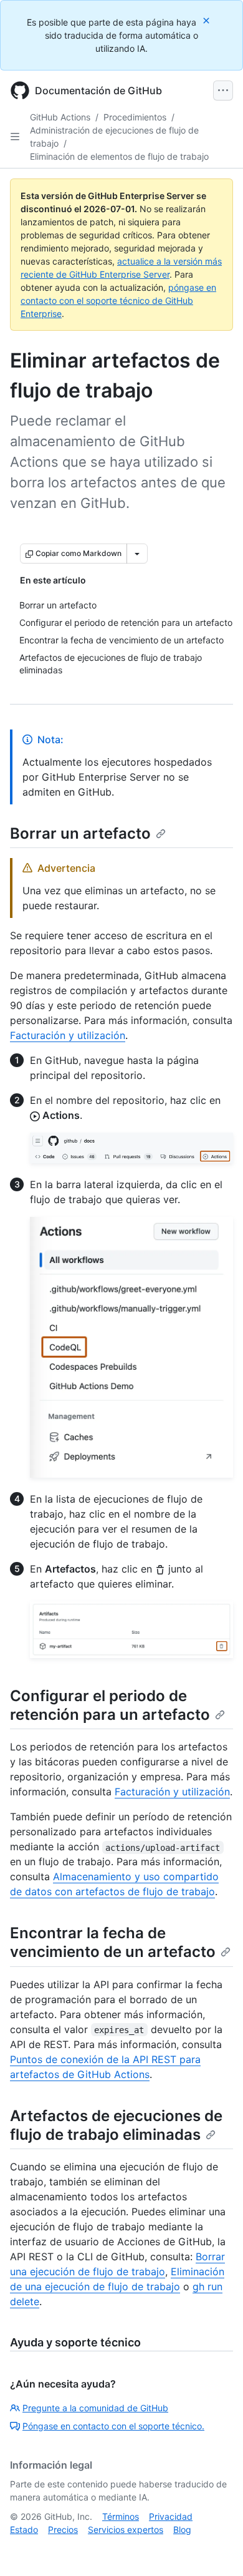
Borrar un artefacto (80, 833)
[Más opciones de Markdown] (137, 554)
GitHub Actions (60, 117)
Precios (63, 2530)
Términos (121, 2516)
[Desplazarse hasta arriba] (216, 2549)
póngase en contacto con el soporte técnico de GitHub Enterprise (118, 300)
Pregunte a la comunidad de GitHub (95, 2408)
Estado (24, 2530)
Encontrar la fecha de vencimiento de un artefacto (113, 1942)
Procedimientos (135, 117)
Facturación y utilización (68, 1035)
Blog (182, 2530)
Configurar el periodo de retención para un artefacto (110, 1705)
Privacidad (171, 2516)
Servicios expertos (126, 2530)
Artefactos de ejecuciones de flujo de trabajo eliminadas (116, 2125)
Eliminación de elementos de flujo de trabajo (119, 156)
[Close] (207, 20)
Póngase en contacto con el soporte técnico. (113, 2426)
